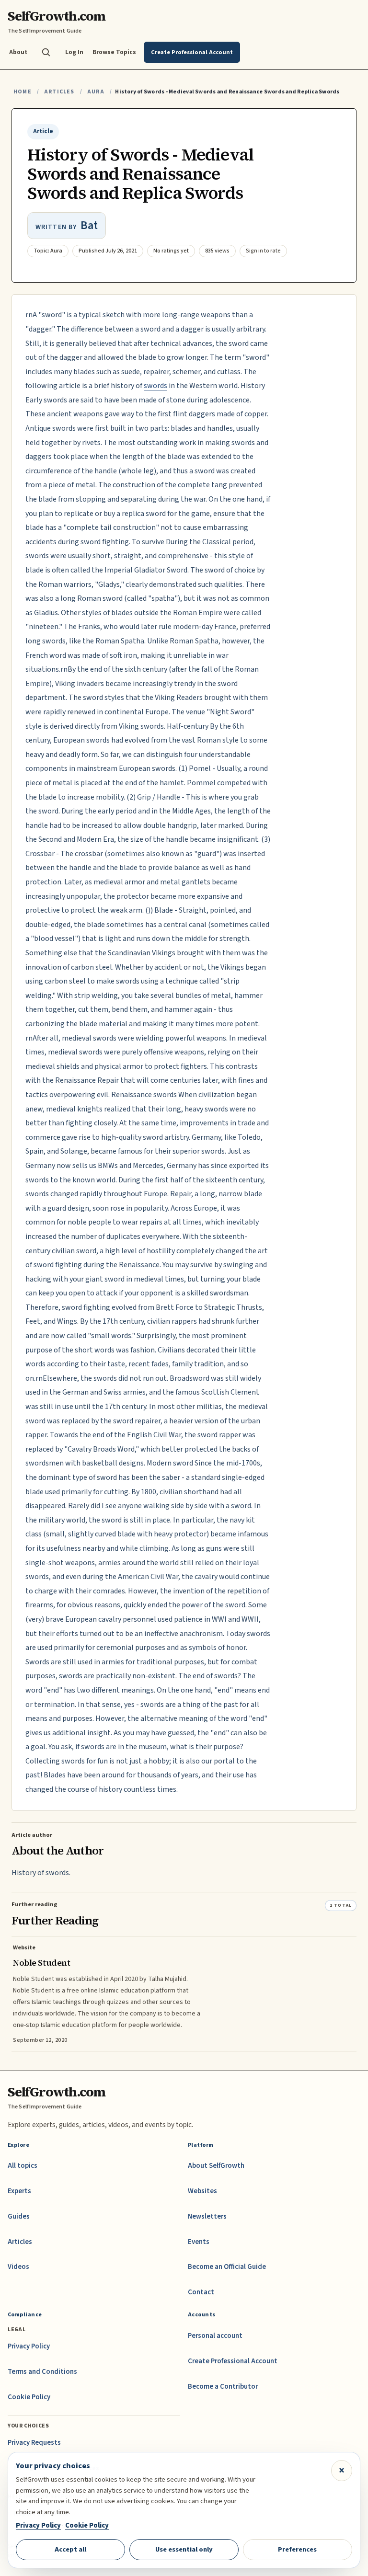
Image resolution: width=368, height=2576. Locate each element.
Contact (201, 2292)
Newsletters (207, 2216)
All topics (23, 2166)
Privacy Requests (34, 2443)
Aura (96, 92)
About (18, 52)
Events (199, 2242)
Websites (202, 2191)
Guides (19, 2216)
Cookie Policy (29, 2397)
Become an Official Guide (227, 2267)
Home (23, 92)
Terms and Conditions (42, 2372)
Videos (18, 2267)
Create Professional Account (233, 2361)
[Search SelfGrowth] (46, 52)
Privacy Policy (29, 2346)
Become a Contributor (223, 2387)
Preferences (297, 2549)
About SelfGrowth (216, 2166)
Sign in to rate (263, 251)
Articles (59, 92)
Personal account (215, 2336)
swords (155, 386)
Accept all (70, 2549)
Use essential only (184, 2549)
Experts (19, 2191)
